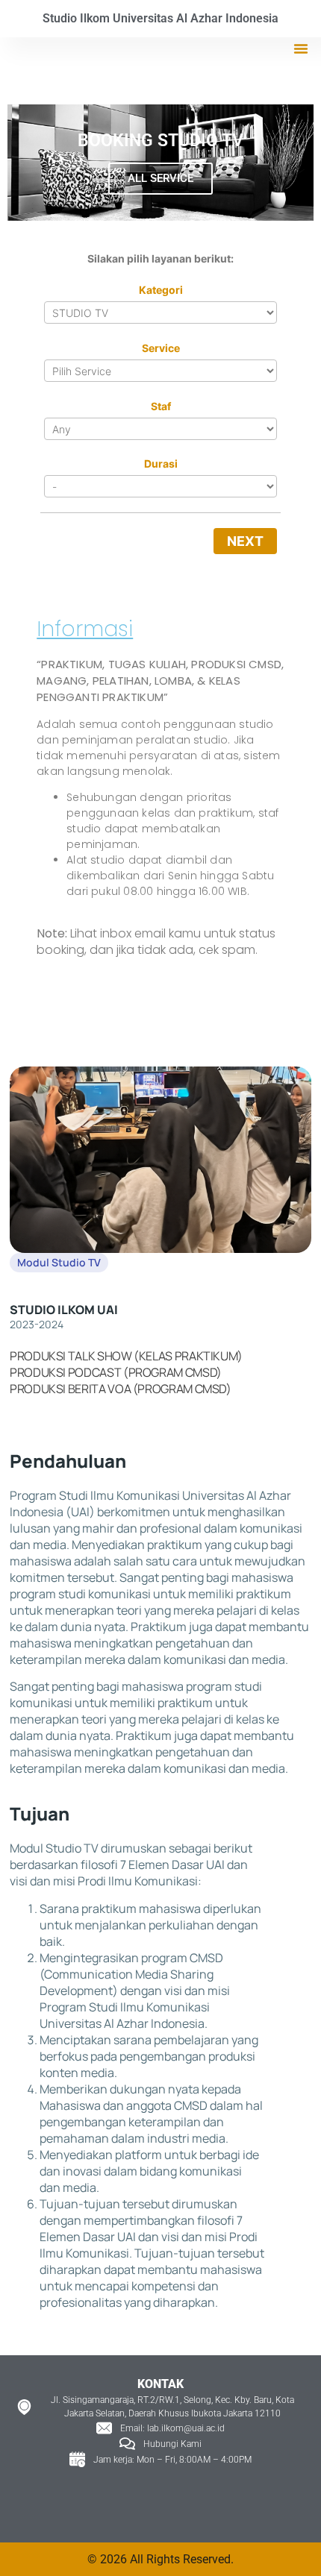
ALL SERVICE (160, 178)
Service (161, 348)
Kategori (161, 290)
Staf (161, 406)
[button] (301, 48)
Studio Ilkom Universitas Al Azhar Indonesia (160, 18)
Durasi (161, 464)
